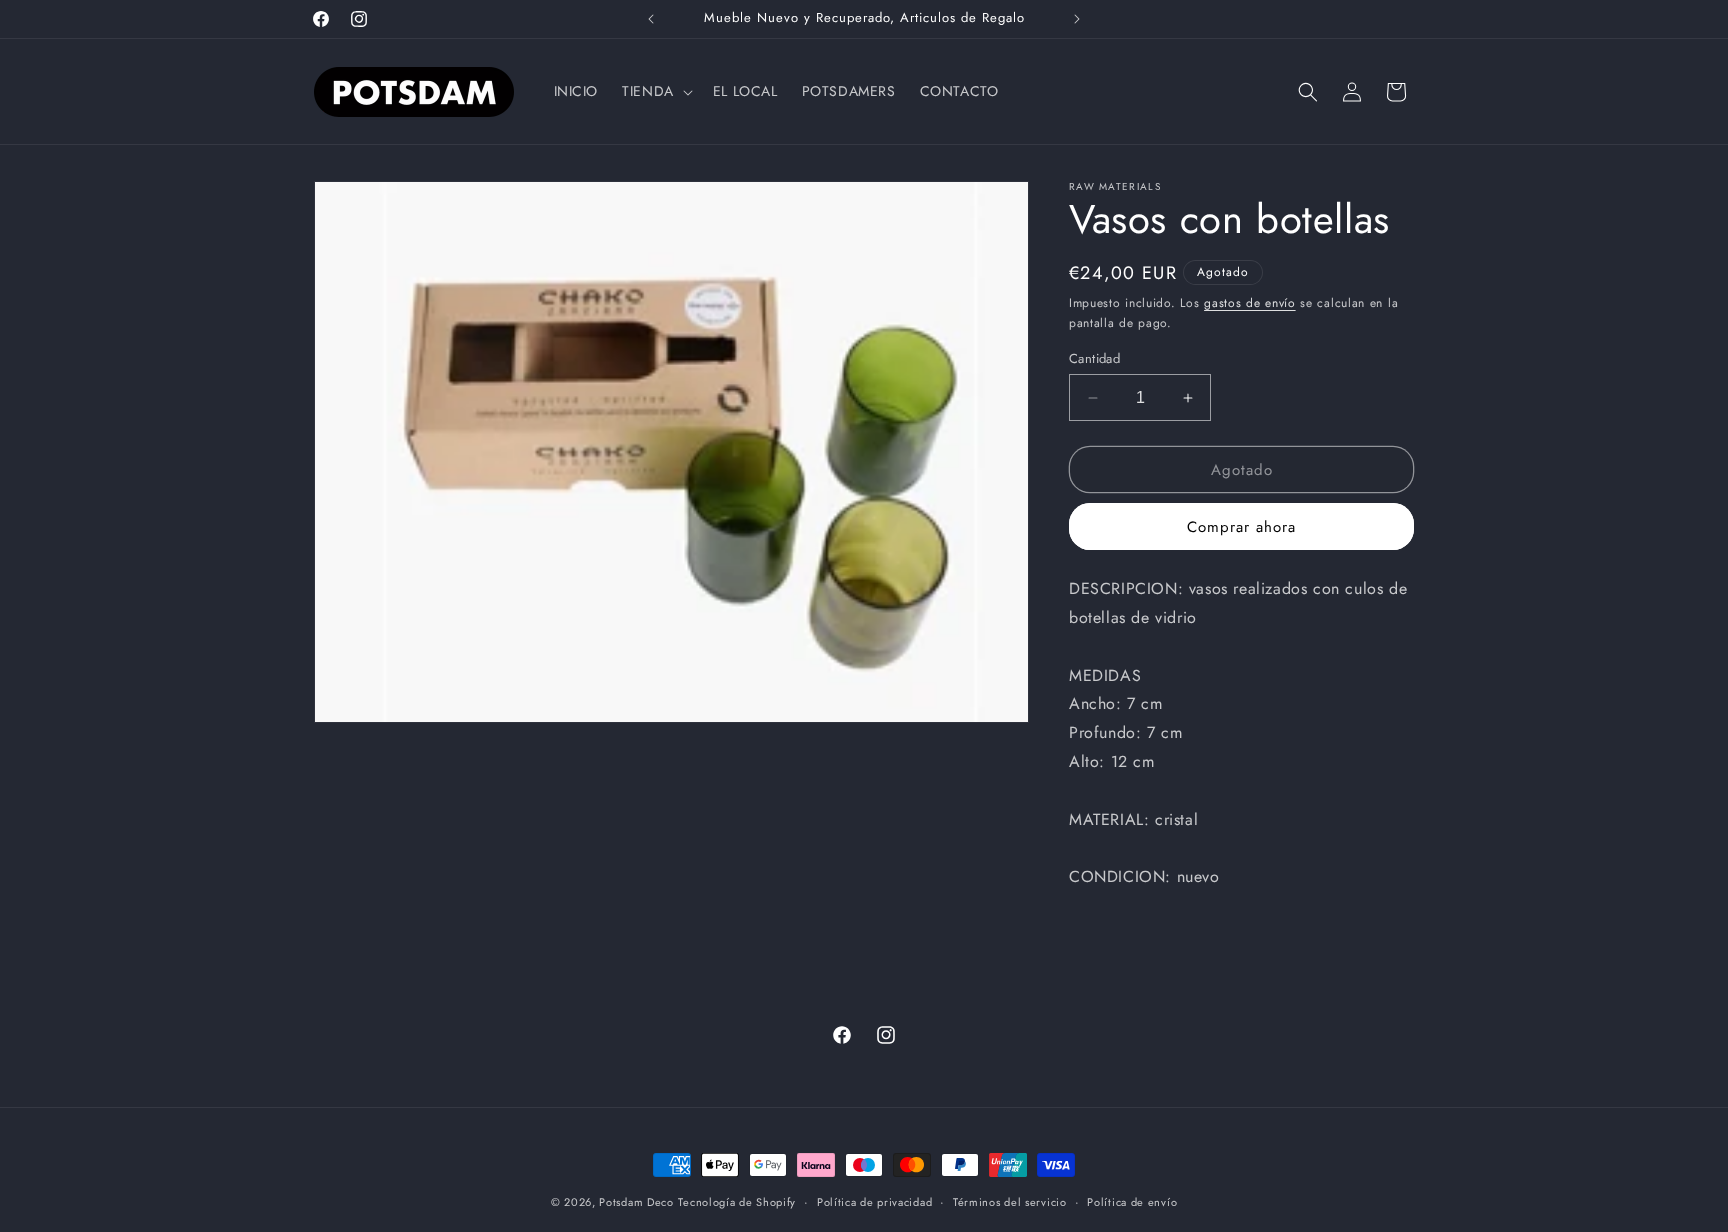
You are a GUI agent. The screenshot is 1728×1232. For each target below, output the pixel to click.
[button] (655, 91)
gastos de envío (1250, 303)
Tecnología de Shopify (737, 1202)
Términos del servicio (1010, 1202)
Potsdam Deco (636, 1202)
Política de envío (1132, 1202)
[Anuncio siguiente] (1077, 19)
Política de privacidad (874, 1202)
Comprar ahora (1241, 527)
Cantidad (1094, 358)
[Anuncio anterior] (651, 19)
